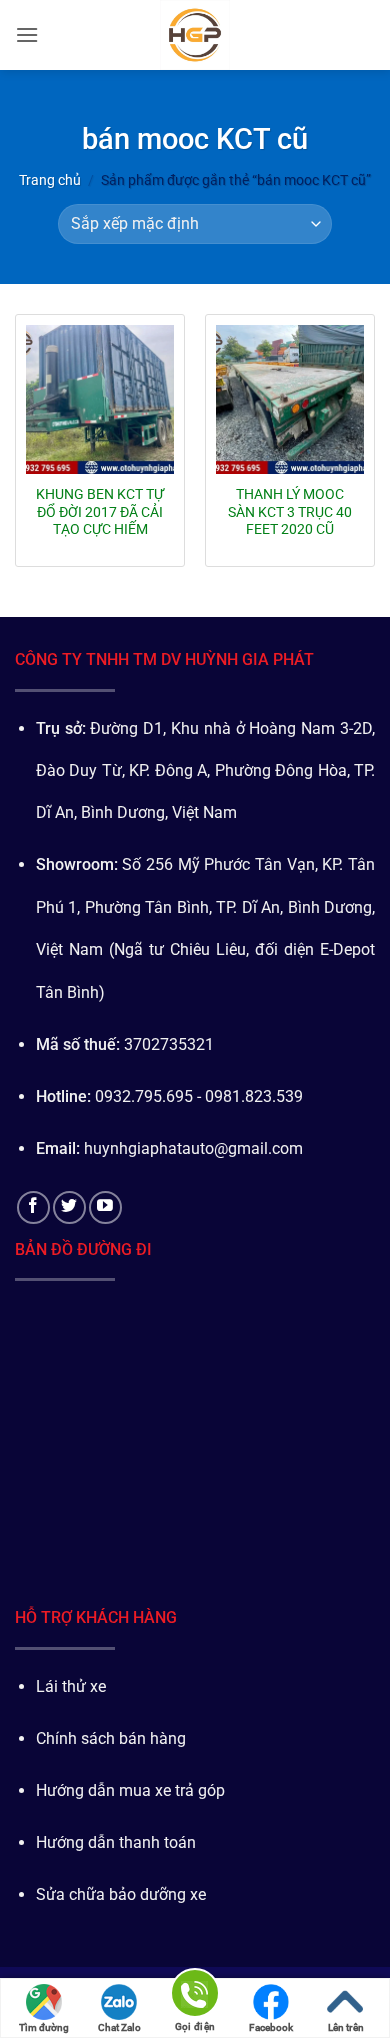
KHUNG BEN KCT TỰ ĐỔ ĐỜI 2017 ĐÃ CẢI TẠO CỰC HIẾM (100, 511)
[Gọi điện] (195, 1996)
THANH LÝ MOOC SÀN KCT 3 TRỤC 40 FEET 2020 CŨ (290, 511)
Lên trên (346, 2027)
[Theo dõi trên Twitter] (69, 1207)
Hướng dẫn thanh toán (116, 1842)
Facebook (271, 2027)
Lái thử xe (71, 1686)
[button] (27, 34)
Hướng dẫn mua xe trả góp (130, 1790)
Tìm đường (44, 2027)
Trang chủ (50, 180)
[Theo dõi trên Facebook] (33, 1207)
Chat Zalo (119, 2027)
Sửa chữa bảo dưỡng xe (121, 1894)
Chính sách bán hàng (111, 1738)
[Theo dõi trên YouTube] (105, 1207)
